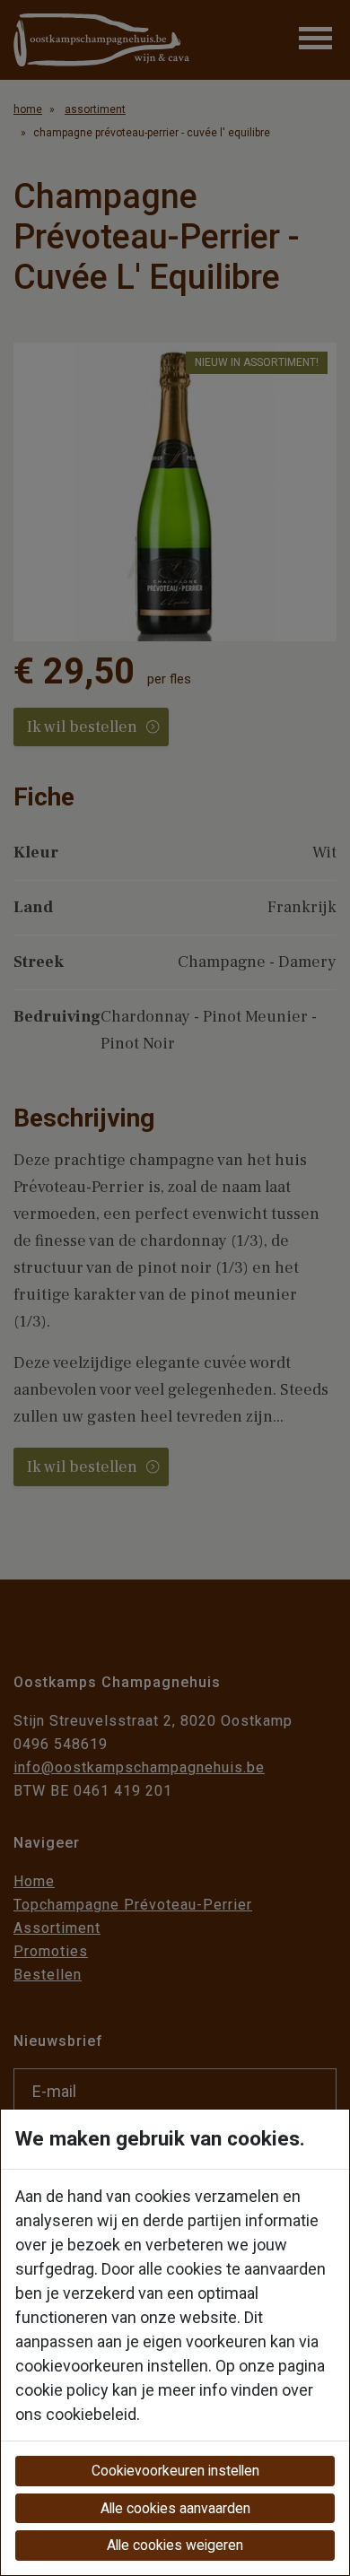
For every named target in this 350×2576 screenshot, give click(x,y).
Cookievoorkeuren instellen (175, 2471)
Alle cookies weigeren (175, 2545)
